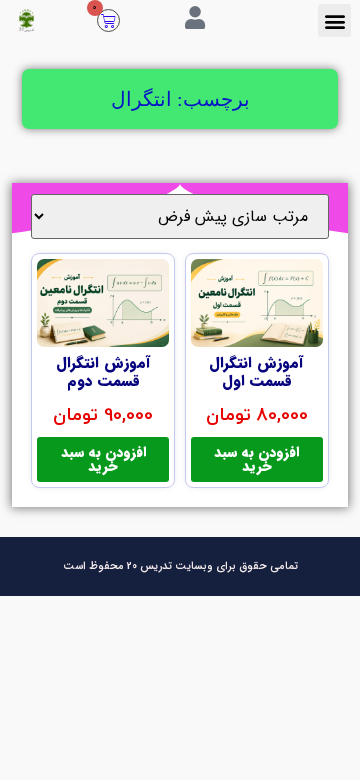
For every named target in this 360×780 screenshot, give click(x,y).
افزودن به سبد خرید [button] (256, 459)
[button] (334, 20)
